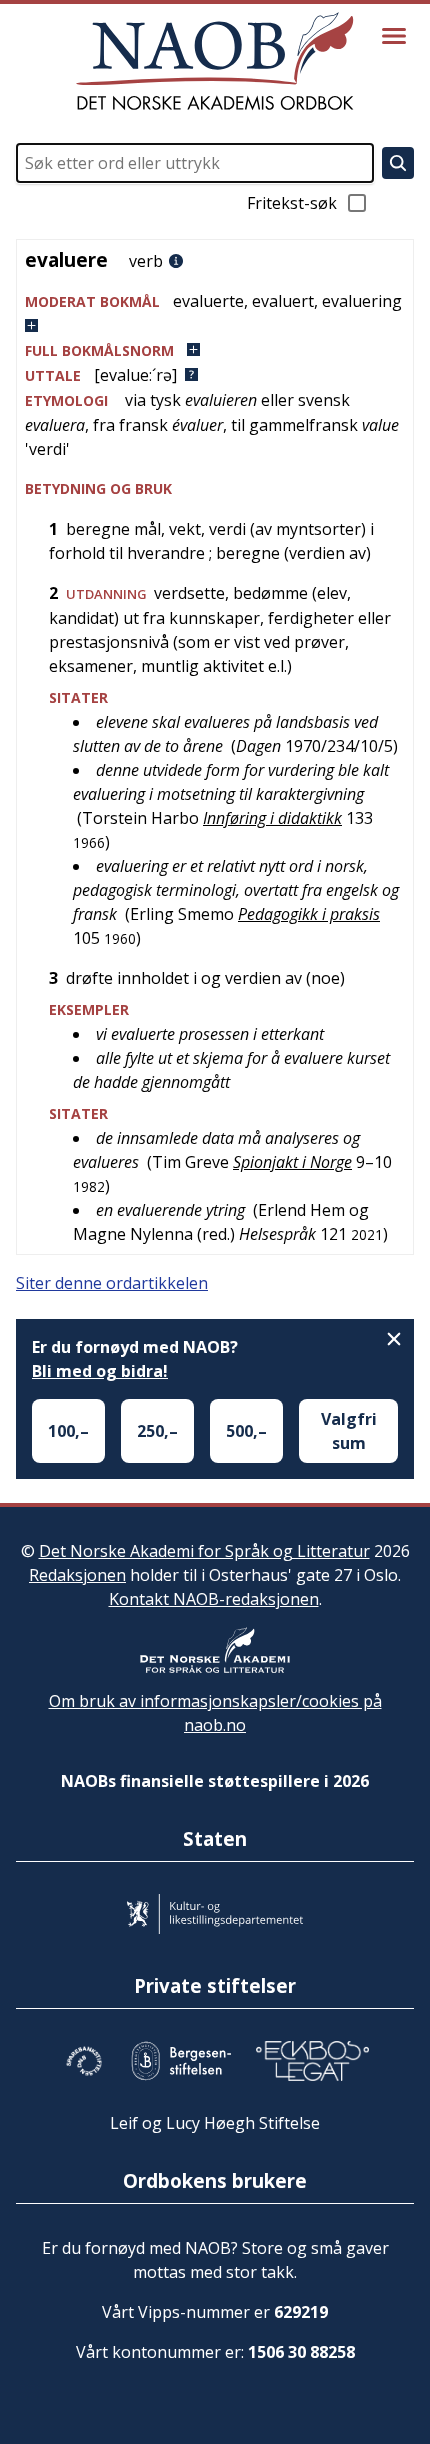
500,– (246, 1431)
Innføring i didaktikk (272, 818)
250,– (157, 1431)
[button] (215, 313)
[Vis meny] (394, 36)
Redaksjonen (77, 1575)
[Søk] (398, 163)
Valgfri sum (349, 1431)
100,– (68, 1431)
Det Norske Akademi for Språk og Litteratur (204, 1551)
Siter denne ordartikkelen (112, 1283)
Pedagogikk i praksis (309, 914)
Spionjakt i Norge (292, 1162)
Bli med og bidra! (100, 1371)
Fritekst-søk (292, 203)
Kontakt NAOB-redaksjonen (214, 1599)
